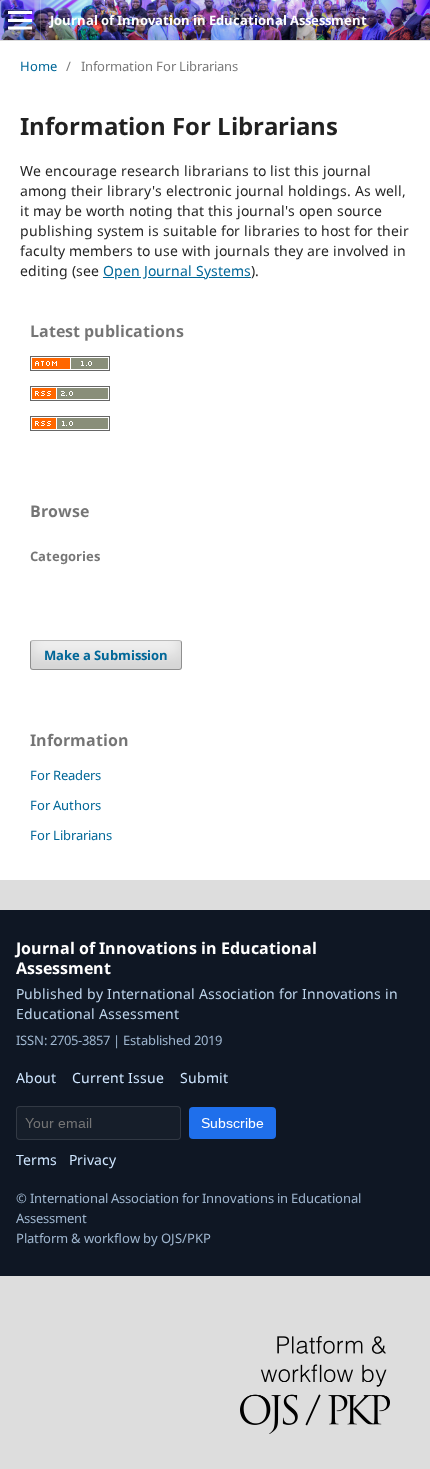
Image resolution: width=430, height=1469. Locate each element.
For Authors (65, 805)
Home (38, 66)
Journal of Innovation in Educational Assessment (208, 20)
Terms (36, 1159)
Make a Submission (106, 655)
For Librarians (71, 835)
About (36, 1077)
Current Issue (118, 1077)
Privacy (92, 1159)
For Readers (65, 775)
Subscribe (232, 1123)
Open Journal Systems (177, 270)
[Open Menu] (20, 20)
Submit (204, 1077)
